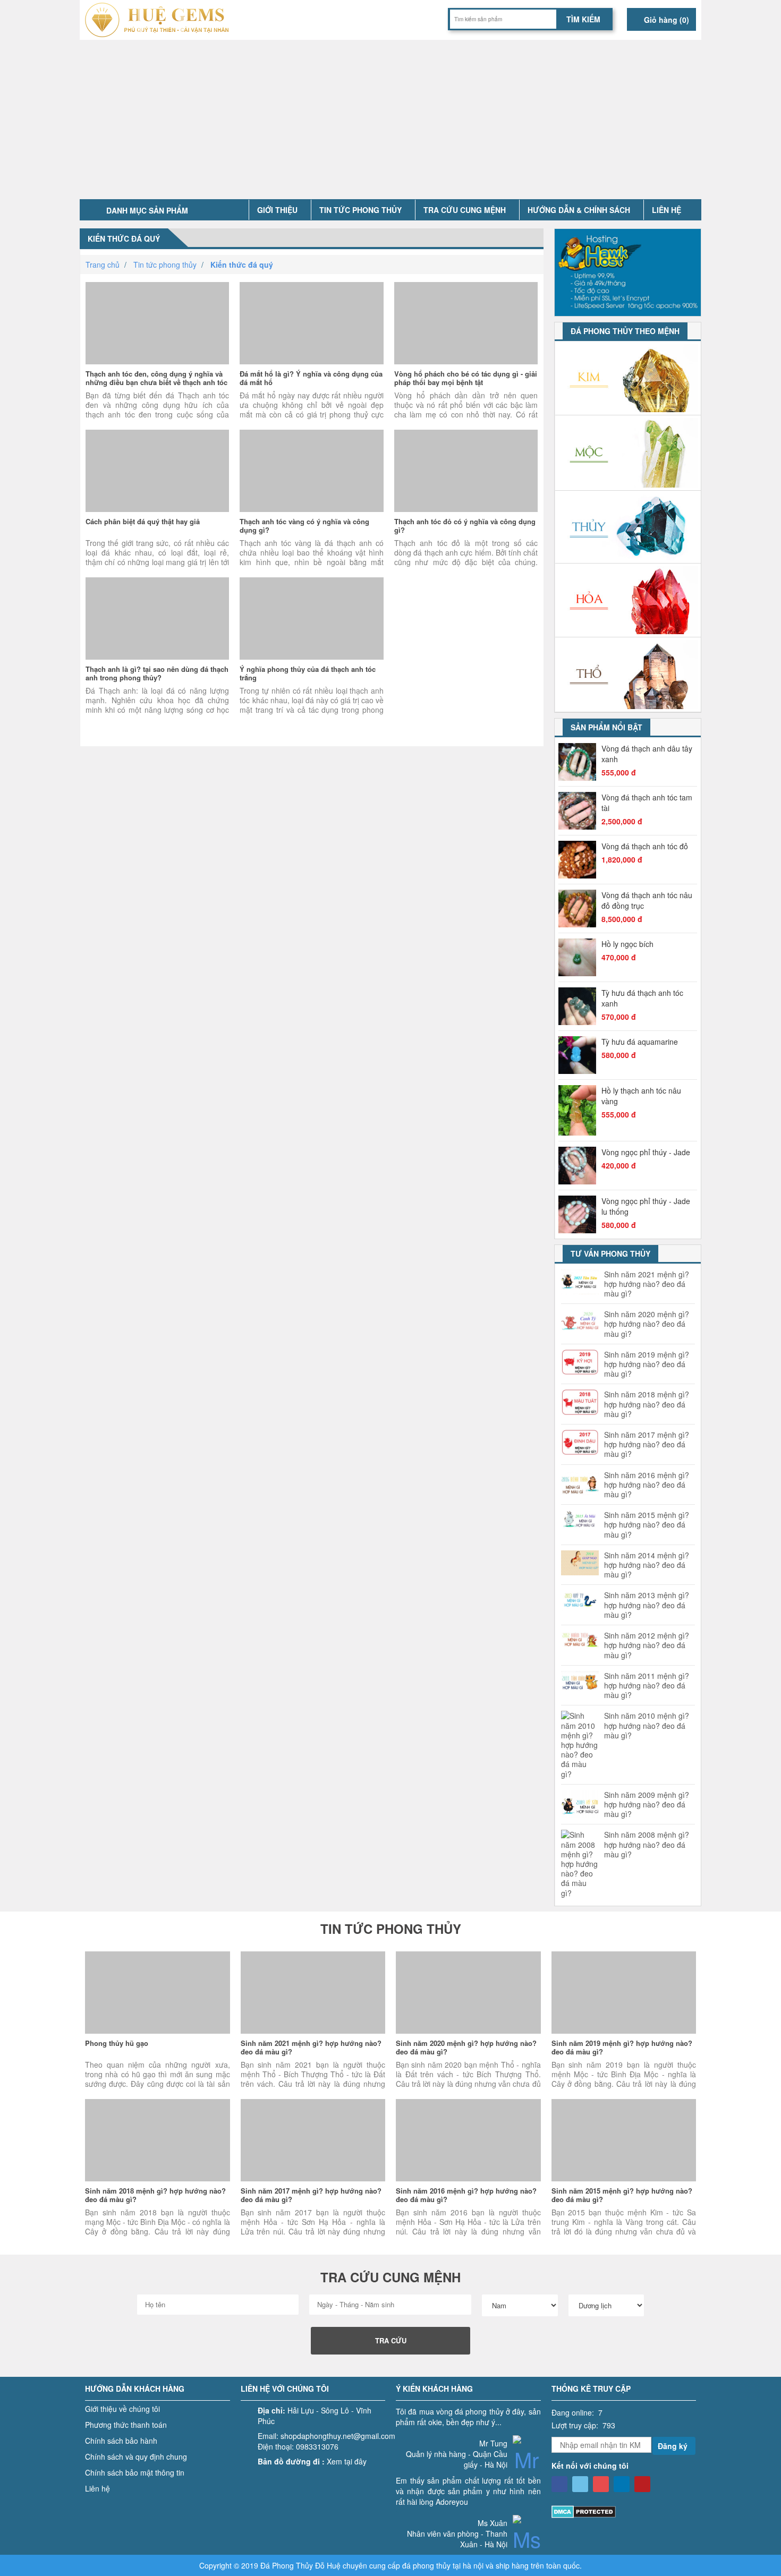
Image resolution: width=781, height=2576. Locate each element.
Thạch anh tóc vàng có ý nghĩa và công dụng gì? (304, 526)
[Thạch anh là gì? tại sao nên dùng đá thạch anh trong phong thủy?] (157, 619)
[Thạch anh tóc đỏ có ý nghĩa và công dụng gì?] (466, 471)
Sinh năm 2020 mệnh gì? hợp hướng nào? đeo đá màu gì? (647, 1324)
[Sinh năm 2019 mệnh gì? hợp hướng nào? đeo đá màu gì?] (624, 1993)
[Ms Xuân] (527, 2545)
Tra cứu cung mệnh (465, 210)
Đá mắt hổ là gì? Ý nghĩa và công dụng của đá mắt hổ (311, 378)
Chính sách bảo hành (121, 2441)
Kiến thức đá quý (124, 238)
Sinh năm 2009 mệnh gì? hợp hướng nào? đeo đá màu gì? (647, 1805)
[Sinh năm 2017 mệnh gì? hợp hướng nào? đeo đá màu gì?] (313, 2140)
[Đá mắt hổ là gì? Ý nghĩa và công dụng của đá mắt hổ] (311, 323)
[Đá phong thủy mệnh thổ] (628, 675)
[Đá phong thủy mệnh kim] (628, 378)
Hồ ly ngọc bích (627, 944)
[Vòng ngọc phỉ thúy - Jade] (580, 1166)
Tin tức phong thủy (360, 210)
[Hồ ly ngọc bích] (580, 957)
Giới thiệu (277, 210)
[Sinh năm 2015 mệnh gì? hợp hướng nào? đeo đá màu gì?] (624, 2140)
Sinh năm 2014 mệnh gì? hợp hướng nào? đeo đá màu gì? (647, 1565)
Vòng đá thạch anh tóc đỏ (645, 846)
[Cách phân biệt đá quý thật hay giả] (157, 471)
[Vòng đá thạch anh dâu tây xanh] (580, 762)
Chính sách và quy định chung (136, 2456)
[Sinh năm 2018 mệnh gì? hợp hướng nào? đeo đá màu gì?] (158, 2140)
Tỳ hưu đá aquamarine (640, 1042)
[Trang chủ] (236, 210)
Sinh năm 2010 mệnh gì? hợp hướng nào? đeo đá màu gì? (647, 1725)
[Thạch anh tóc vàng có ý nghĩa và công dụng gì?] (311, 471)
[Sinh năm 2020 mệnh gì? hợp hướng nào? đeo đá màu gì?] (468, 1993)
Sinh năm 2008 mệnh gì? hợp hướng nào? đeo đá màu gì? (647, 1844)
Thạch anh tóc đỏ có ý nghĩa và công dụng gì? (465, 526)
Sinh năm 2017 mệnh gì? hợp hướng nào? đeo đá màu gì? (647, 1444)
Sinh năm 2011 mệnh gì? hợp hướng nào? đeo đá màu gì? (647, 1686)
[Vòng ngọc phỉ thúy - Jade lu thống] (580, 1214)
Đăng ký (673, 2446)
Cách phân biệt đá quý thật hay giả (143, 521)
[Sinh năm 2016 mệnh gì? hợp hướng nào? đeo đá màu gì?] (468, 2140)
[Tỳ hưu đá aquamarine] (580, 1055)
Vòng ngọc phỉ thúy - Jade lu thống (646, 1206)
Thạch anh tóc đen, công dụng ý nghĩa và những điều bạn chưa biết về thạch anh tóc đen (156, 382)
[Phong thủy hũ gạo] (158, 1993)
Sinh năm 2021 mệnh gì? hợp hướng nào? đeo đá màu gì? (647, 1284)
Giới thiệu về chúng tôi (122, 2409)
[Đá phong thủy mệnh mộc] (628, 453)
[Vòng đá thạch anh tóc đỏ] (580, 860)
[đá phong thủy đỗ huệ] (161, 20)
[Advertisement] (390, 120)
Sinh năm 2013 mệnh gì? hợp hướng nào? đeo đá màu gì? (647, 1605)
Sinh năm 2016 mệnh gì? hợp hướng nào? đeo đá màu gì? (647, 1485)
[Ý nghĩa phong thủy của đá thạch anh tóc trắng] (311, 619)
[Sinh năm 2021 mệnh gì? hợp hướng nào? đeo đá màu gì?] (313, 1993)
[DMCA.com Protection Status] (584, 2511)
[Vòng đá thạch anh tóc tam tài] (580, 811)
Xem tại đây (347, 2461)
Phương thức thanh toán (126, 2425)
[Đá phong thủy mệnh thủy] (628, 527)
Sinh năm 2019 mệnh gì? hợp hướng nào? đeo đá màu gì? (647, 1364)
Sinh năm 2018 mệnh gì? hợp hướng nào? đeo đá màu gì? (647, 1404)
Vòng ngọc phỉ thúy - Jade (646, 1152)
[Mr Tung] (527, 2466)
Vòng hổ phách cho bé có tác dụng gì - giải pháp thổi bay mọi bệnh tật (466, 378)
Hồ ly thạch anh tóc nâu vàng (641, 1096)
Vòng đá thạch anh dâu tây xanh (647, 754)
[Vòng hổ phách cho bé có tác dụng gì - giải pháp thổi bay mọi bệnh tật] (466, 323)
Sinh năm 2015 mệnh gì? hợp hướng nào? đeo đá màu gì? (647, 1525)
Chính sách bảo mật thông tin (135, 2472)
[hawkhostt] (628, 271)
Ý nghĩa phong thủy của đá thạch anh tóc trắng (308, 673)
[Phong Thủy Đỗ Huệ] (559, 2484)
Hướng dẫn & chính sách (579, 210)
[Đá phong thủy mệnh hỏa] (628, 600)
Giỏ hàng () (665, 20)
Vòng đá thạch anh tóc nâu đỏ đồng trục (647, 900)
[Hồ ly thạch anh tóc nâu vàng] (580, 1110)
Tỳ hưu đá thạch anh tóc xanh (642, 998)
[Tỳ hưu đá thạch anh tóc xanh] (580, 1006)
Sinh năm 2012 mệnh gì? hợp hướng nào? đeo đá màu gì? (647, 1645)
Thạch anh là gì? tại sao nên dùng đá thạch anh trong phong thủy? (157, 673)
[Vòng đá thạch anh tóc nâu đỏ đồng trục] (580, 909)
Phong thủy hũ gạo (117, 2043)
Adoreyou (452, 2502)
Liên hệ (667, 210)
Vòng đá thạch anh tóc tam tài (647, 803)
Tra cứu (391, 2340)
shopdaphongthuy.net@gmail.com (338, 2436)
